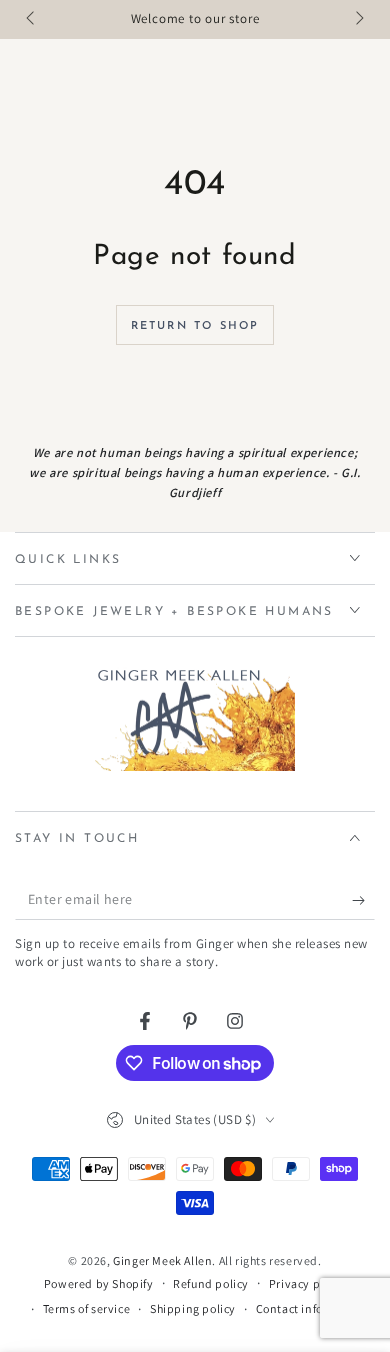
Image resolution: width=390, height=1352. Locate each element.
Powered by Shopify (99, 1283)
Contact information (311, 1308)
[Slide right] (358, 20)
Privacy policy (307, 1283)
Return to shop (195, 326)
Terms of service (87, 1308)
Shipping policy (193, 1308)
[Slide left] (32, 20)
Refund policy (211, 1283)
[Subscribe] (363, 900)
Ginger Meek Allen (162, 1260)
